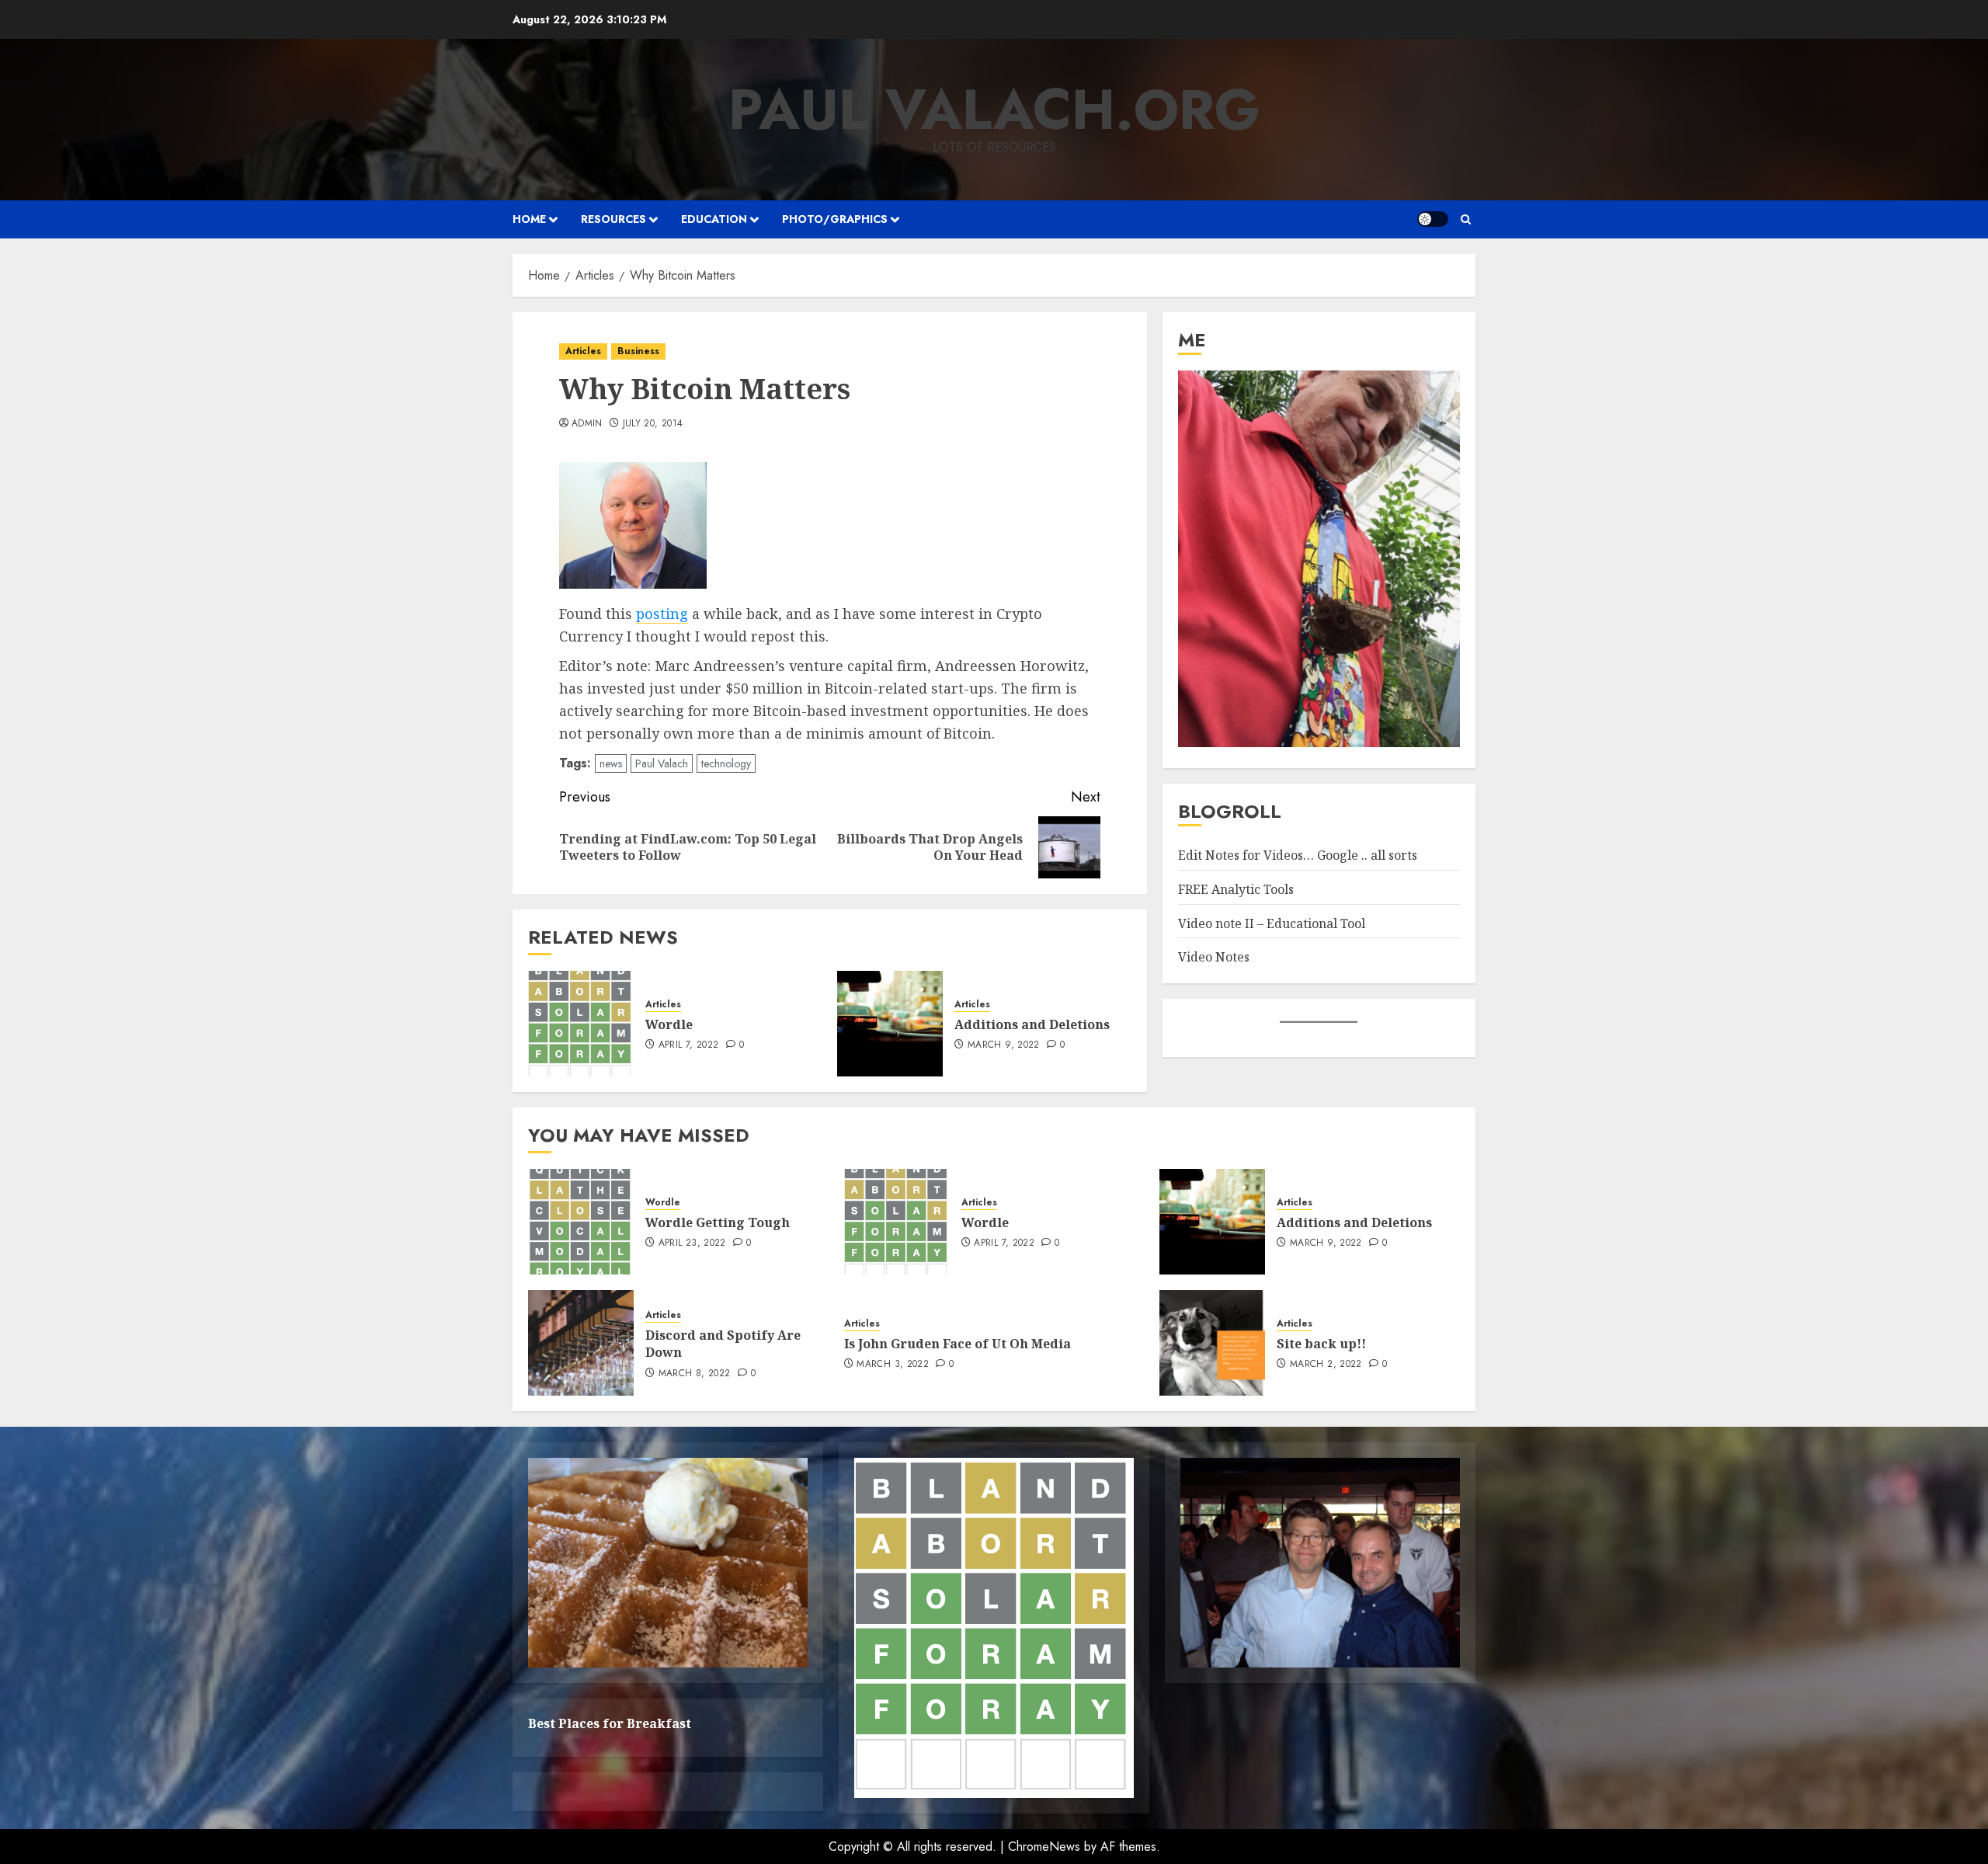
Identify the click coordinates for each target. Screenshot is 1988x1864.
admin (587, 424)
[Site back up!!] (1212, 1343)
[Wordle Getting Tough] (581, 1222)
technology (726, 763)
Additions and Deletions (1032, 1024)
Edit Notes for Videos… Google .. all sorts (1298, 856)
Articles (583, 351)
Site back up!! (1321, 1344)
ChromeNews (1044, 1847)
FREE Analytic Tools (1236, 889)
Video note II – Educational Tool (1272, 923)
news (611, 763)
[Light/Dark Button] (1433, 219)
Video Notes (1214, 957)
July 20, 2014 (653, 424)
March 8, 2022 (695, 1374)
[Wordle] (581, 1024)
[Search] (1466, 219)
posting (662, 614)
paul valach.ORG (994, 110)
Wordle (669, 1024)
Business (638, 351)
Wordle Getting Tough (718, 1222)
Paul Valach (662, 763)
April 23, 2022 (692, 1243)
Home (529, 219)
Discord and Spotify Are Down (723, 1344)
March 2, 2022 (1326, 1365)
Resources (613, 219)
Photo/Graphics (835, 219)
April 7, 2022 (689, 1045)
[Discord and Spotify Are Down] (581, 1343)
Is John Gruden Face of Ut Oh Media (958, 1344)
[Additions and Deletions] (890, 1024)
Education (714, 219)
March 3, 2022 (893, 1365)
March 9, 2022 (1004, 1045)
